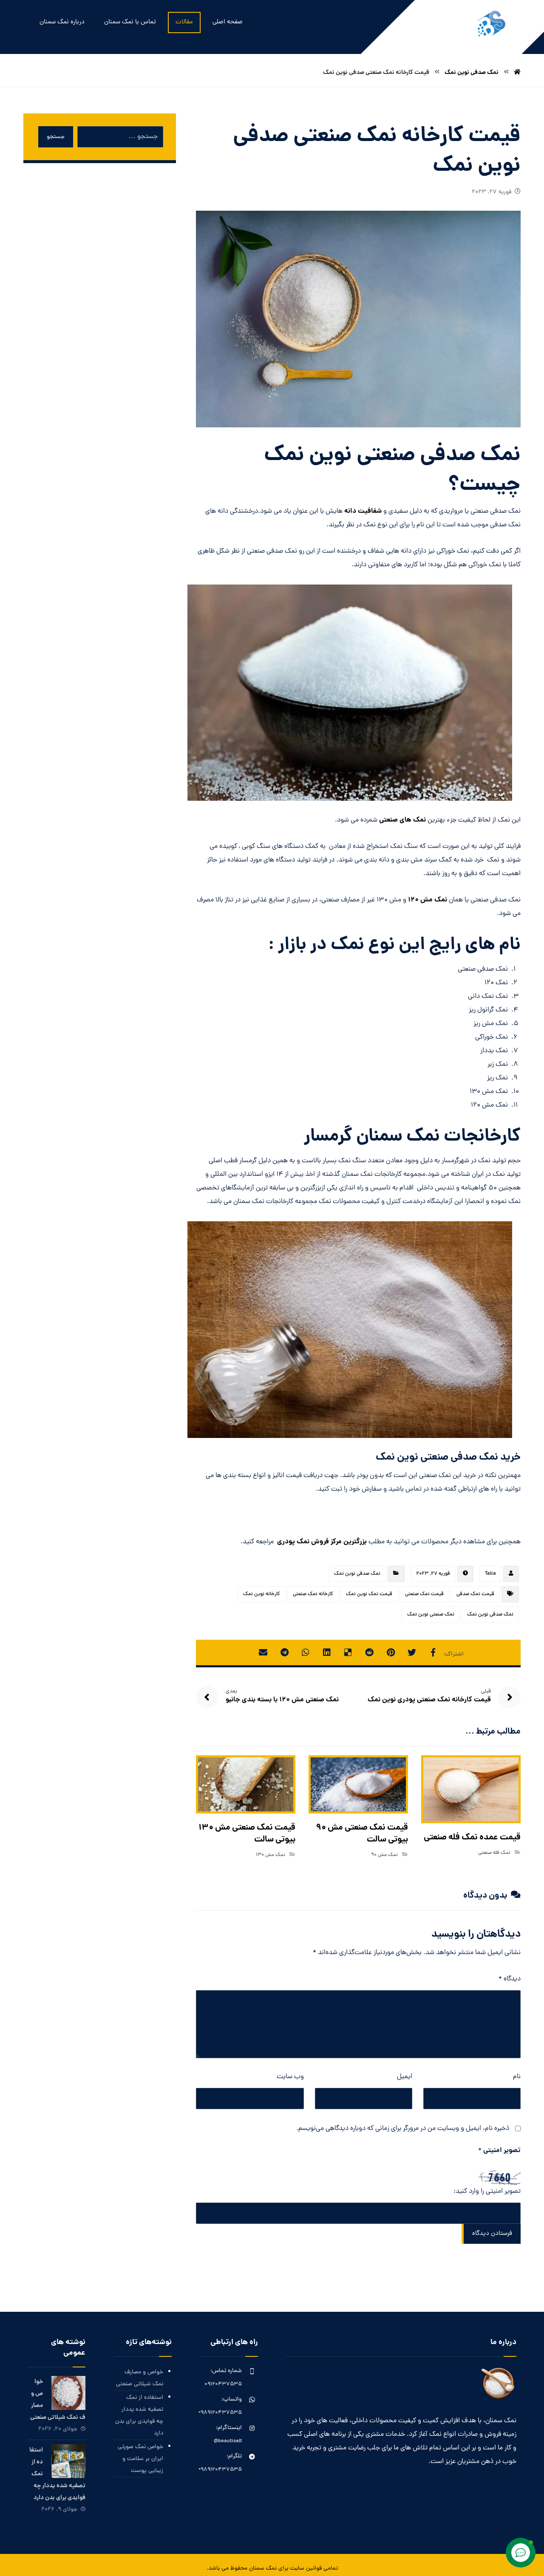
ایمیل (405, 2077)
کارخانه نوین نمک (262, 1594)
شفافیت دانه (363, 511)
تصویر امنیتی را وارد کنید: (487, 2192)
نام (517, 2077)
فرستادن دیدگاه (492, 2234)
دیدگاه (510, 1979)
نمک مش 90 (384, 1855)
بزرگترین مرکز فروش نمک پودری (322, 1542)
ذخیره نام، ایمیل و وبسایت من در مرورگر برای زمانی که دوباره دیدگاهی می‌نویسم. (403, 2129)
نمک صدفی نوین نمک (357, 1574)
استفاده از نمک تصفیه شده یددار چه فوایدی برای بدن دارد (139, 2416)
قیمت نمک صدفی (475, 1594)
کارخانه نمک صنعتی (313, 1594)
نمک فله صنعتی (494, 1853)
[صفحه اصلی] (517, 73)
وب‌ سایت (290, 2077)
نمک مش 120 (428, 900)
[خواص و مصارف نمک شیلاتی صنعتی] (68, 2393)
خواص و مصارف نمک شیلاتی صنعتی (140, 2378)
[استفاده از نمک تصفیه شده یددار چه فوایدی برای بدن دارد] (68, 2461)
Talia (490, 1574)
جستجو (56, 137)
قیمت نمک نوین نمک (369, 1594)
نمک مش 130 (271, 1855)
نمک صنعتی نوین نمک (431, 1615)
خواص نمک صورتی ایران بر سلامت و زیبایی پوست (140, 2459)
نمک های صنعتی (403, 820)
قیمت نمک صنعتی (424, 1594)
